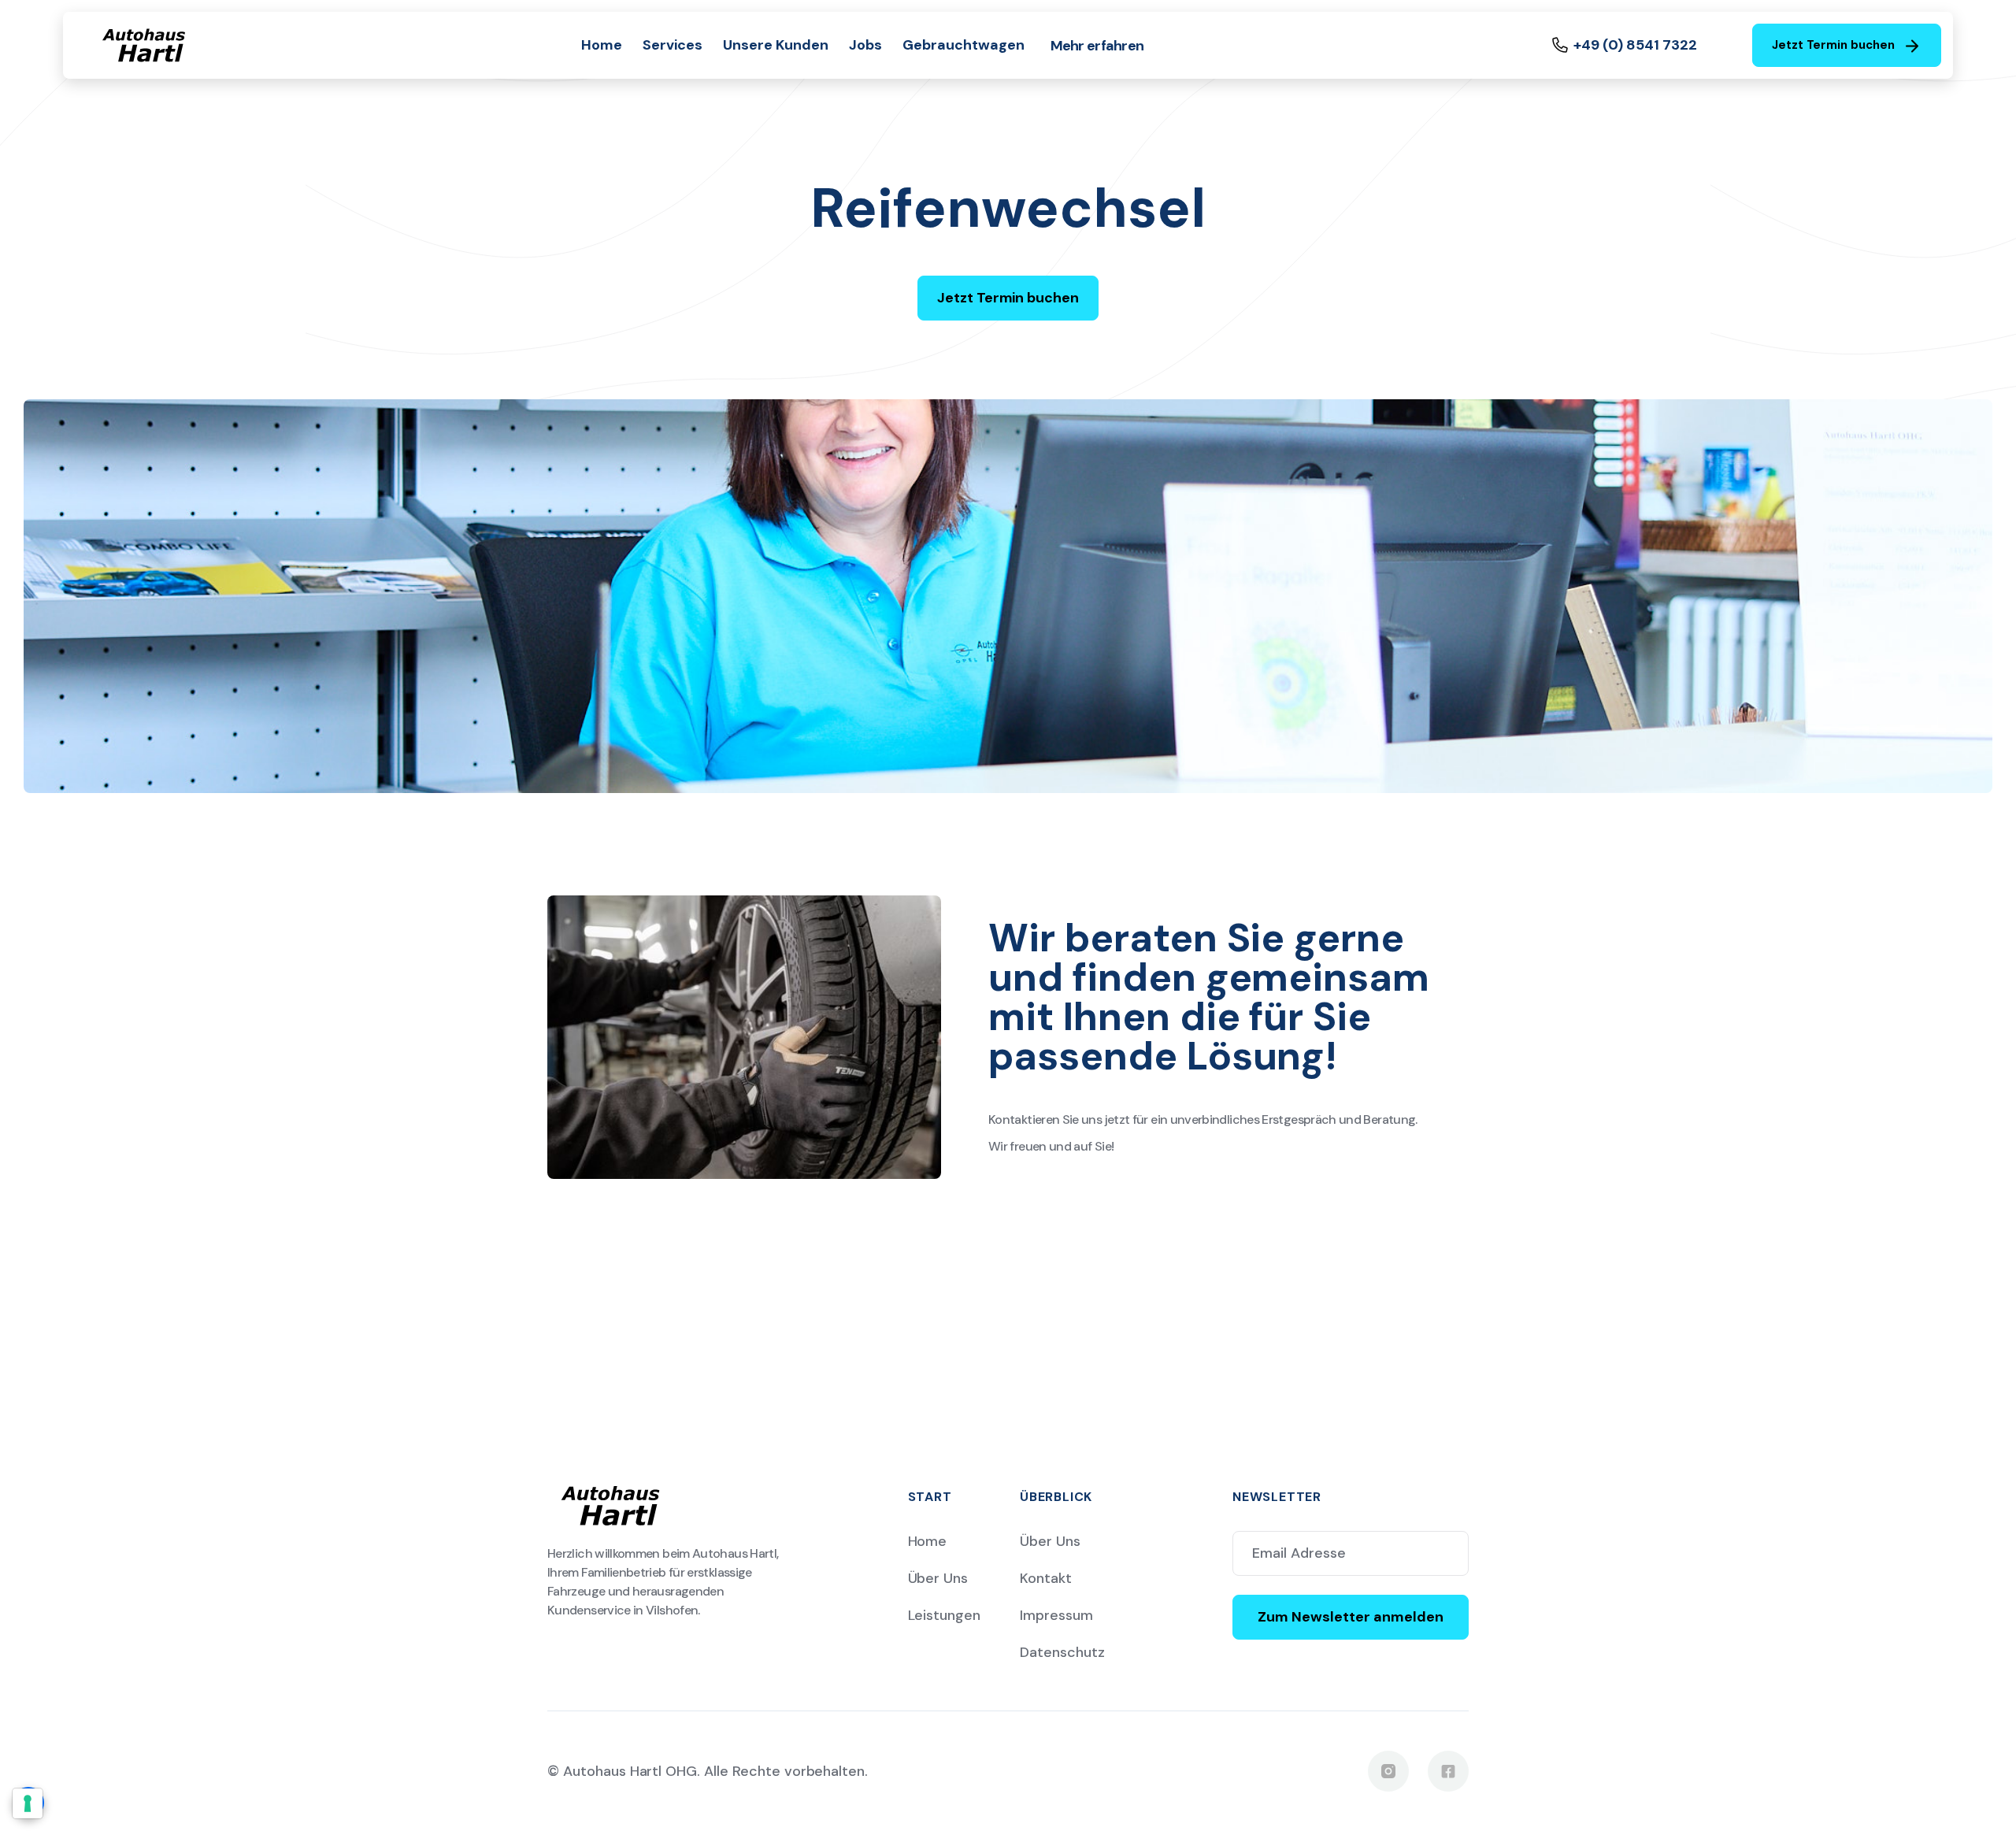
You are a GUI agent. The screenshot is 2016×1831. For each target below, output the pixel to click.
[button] (1097, 46)
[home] (144, 45)
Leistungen (945, 1615)
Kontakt (1046, 1578)
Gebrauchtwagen (963, 45)
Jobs (865, 45)
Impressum (1056, 1615)
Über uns (938, 1578)
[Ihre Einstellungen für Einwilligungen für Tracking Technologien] (28, 1803)
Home (602, 45)
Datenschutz (1062, 1652)
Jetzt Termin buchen (1008, 298)
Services (673, 45)
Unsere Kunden (776, 45)
